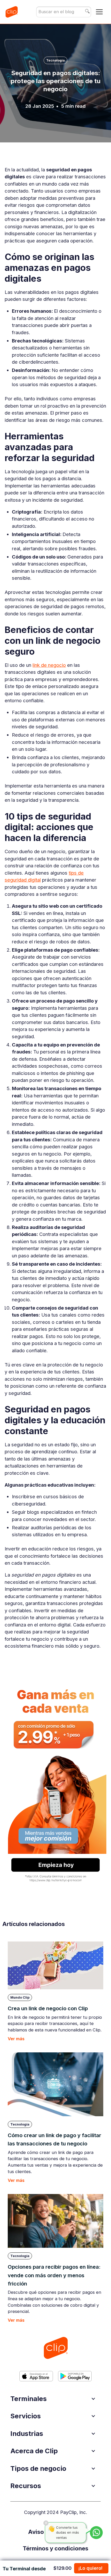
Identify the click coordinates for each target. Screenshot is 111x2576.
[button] (99, 12)
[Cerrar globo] (46, 2523)
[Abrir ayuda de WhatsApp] (96, 2533)
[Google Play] (75, 2376)
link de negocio (49, 665)
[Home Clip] (55, 2348)
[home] (11, 12)
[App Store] (36, 2376)
